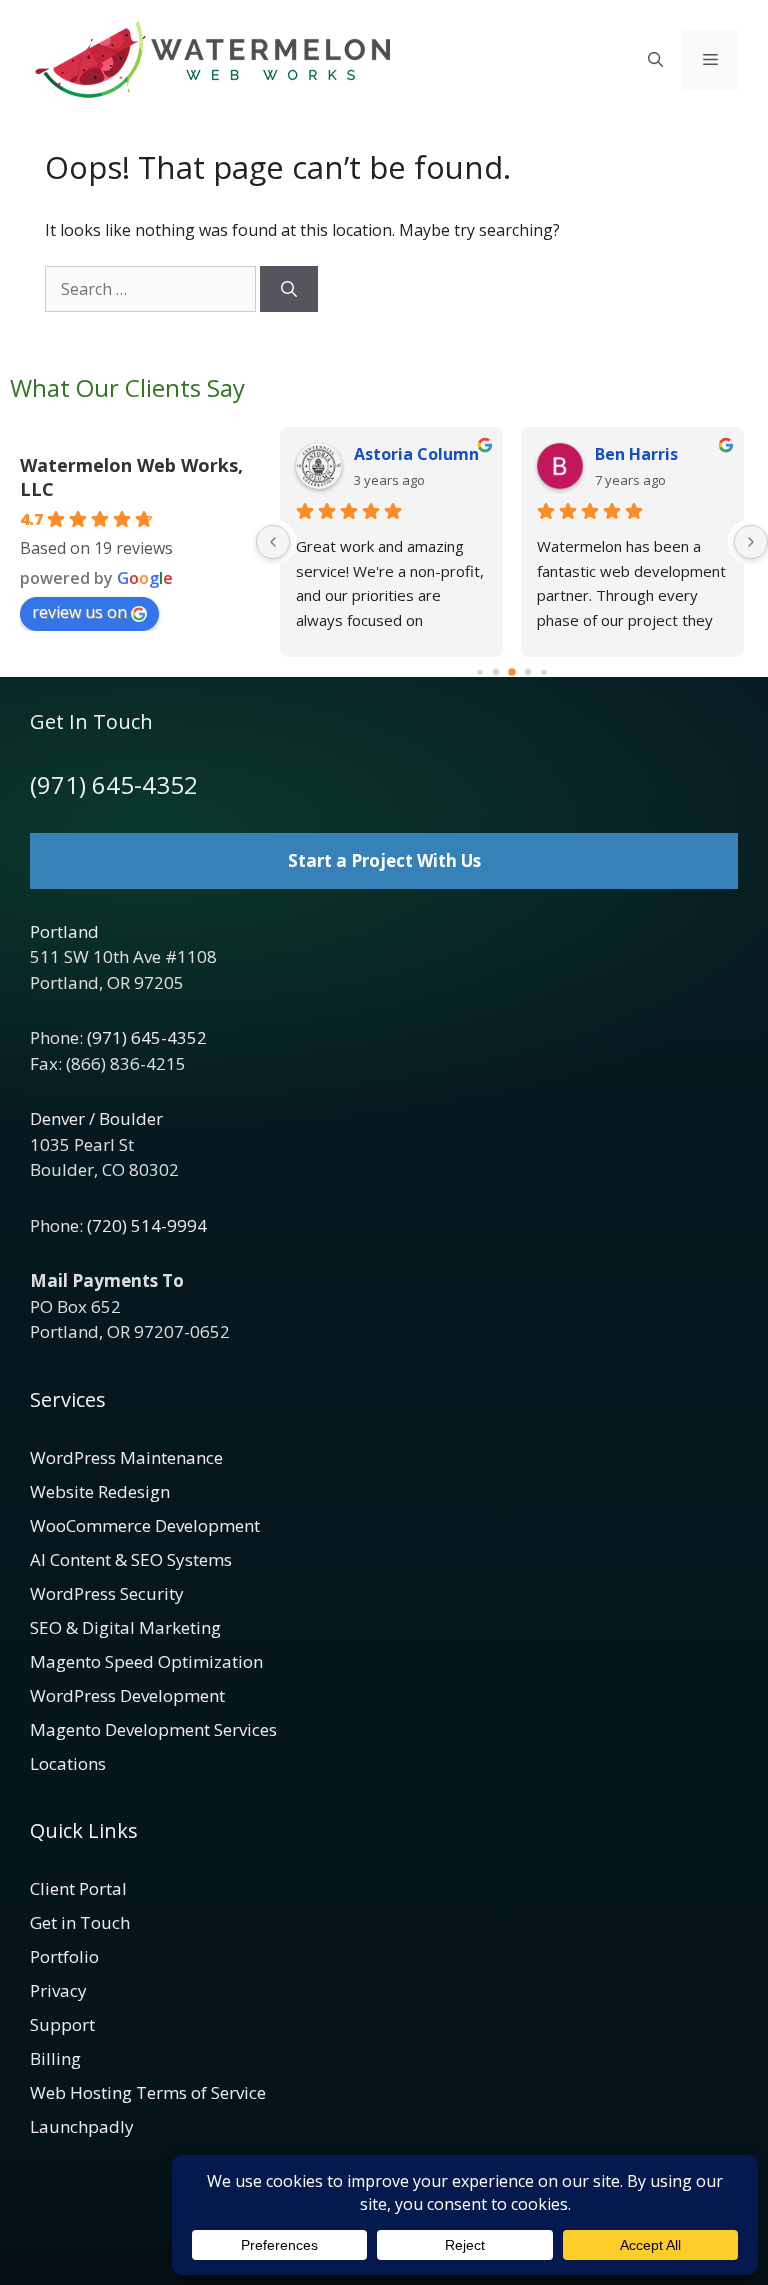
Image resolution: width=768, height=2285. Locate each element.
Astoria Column (416, 454)
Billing (55, 2058)
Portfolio (64, 1956)
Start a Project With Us (384, 860)
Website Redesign (100, 1491)
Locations (68, 1763)
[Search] (289, 289)
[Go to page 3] (528, 672)
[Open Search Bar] (655, 60)
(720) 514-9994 (147, 1225)
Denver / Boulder (96, 1118)
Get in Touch (80, 1922)
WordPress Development (127, 1695)
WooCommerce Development (145, 1525)
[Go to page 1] (496, 672)
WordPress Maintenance (126, 1457)
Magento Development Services (153, 1729)
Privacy (58, 1990)
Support (62, 2024)
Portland (64, 931)
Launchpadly (82, 2126)
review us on (79, 612)
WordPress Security (107, 1593)
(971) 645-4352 (114, 784)
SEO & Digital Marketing (125, 1627)
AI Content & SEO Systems (131, 1559)
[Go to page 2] (512, 672)
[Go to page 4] (543, 671)
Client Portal (78, 1888)
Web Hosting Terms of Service (148, 2092)
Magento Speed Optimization (146, 1661)
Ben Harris (636, 454)
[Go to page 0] (479, 671)
